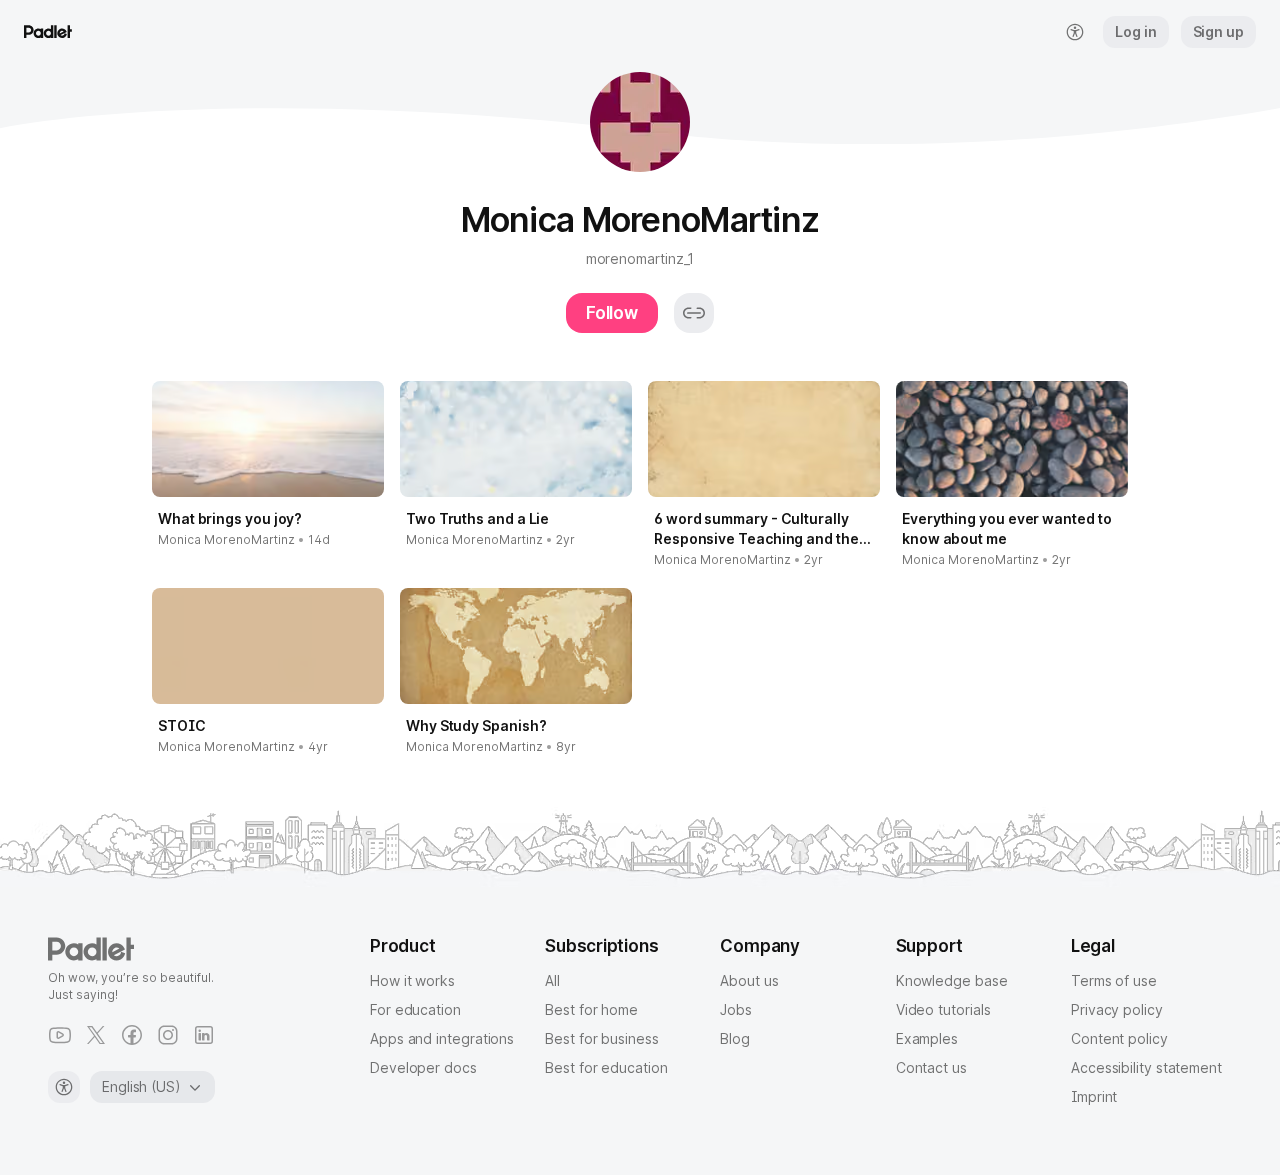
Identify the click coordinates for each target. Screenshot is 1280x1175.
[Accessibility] (64, 1087)
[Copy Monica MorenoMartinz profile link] (694, 313)
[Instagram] (168, 1035)
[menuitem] (1075, 32)
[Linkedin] (204, 1035)
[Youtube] (60, 1035)
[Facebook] (132, 1035)
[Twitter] (96, 1035)
